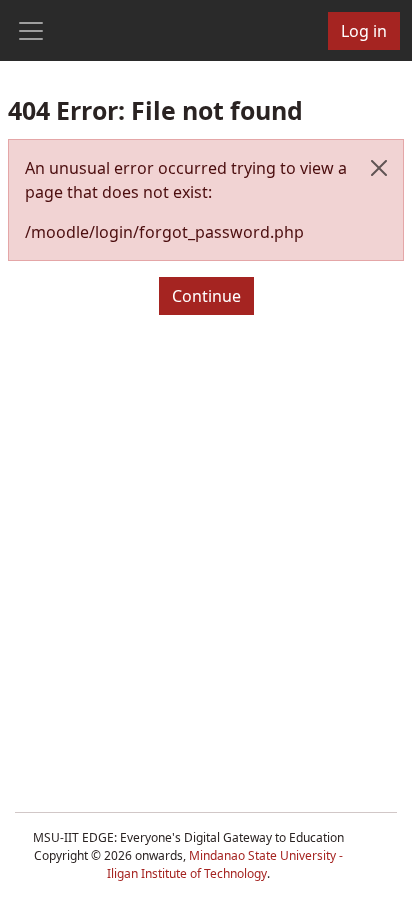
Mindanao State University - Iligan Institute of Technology (225, 864)
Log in (364, 31)
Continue (206, 296)
